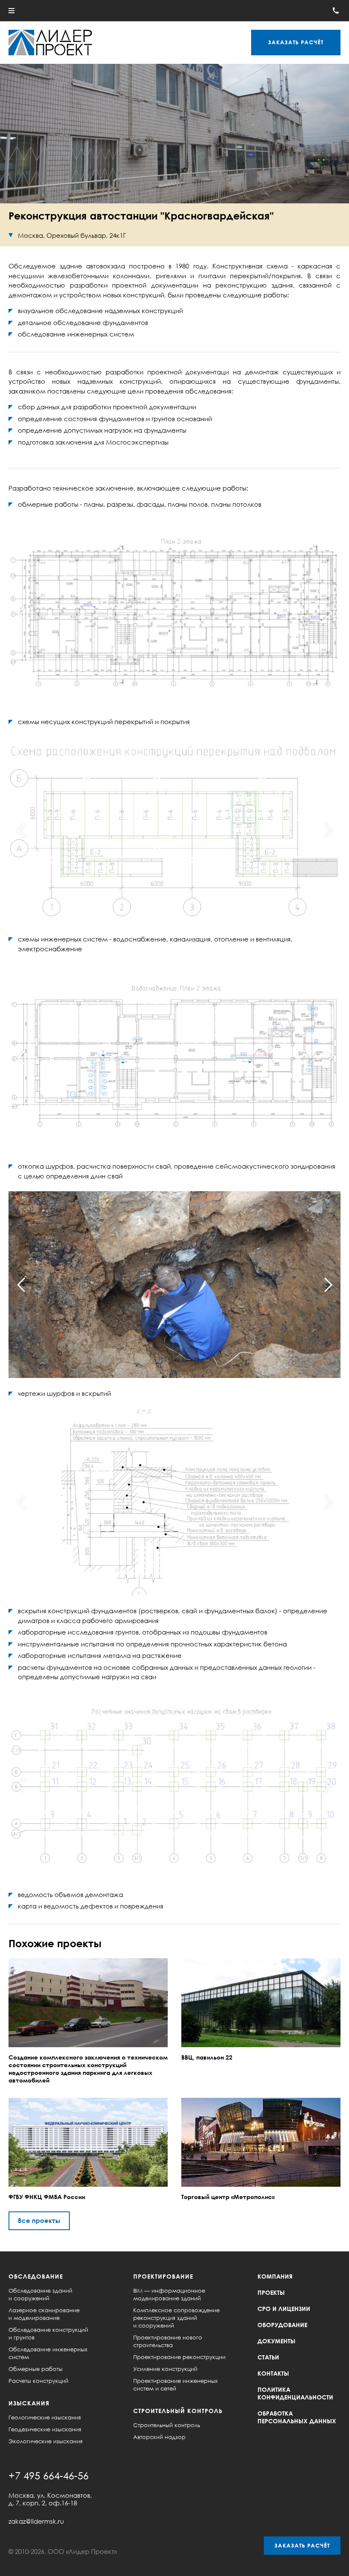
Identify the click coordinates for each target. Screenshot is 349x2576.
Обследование (36, 2276)
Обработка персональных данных (297, 2417)
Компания (275, 2276)
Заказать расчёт (302, 2545)
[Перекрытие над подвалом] (174, 831)
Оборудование (282, 2325)
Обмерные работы (36, 2369)
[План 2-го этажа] (174, 613)
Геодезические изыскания (45, 2429)
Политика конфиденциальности (295, 2393)
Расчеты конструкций (39, 2381)
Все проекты (39, 2220)
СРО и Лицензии (284, 2309)
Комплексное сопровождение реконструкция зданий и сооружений (176, 2318)
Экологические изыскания (46, 2441)
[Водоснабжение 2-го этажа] (174, 1057)
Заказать (296, 42)
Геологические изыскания (45, 2417)
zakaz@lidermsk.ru (36, 2521)
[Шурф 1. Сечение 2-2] (174, 1502)
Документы (276, 2341)
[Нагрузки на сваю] (174, 1786)
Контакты (273, 2373)
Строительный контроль (178, 2411)
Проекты (271, 2292)
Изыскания (29, 2403)
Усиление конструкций (165, 2369)
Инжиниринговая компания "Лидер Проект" (50, 43)
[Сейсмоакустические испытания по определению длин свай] (174, 1285)
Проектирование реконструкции (179, 2357)
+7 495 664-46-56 (49, 2475)
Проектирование (163, 2276)
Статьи (268, 2357)
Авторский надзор (159, 2437)
